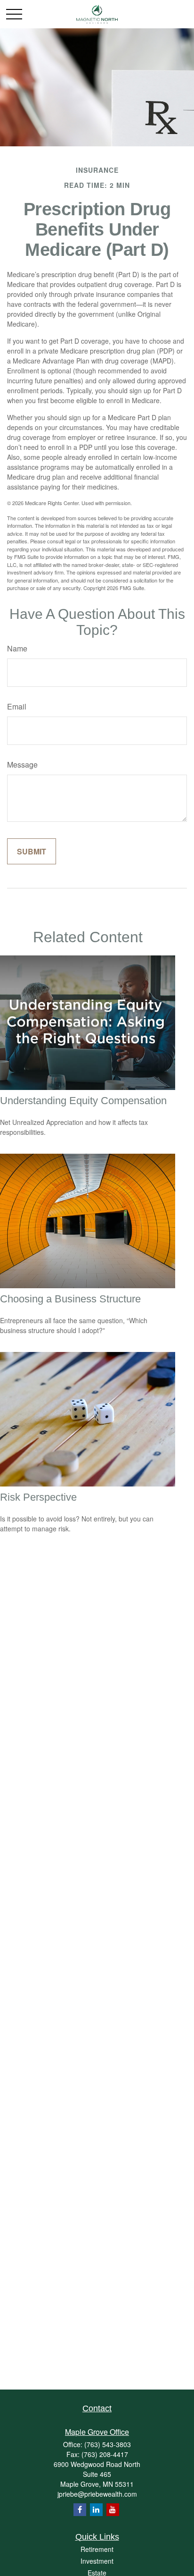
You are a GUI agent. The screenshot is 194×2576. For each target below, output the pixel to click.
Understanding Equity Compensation (83, 1101)
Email (17, 706)
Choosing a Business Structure (70, 1299)
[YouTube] (113, 2510)
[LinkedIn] (96, 2510)
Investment (97, 2561)
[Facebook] (80, 2510)
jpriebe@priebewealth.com (97, 2494)
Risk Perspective (38, 1497)
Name (17, 648)
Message (22, 764)
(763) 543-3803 (108, 2444)
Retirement (97, 2549)
